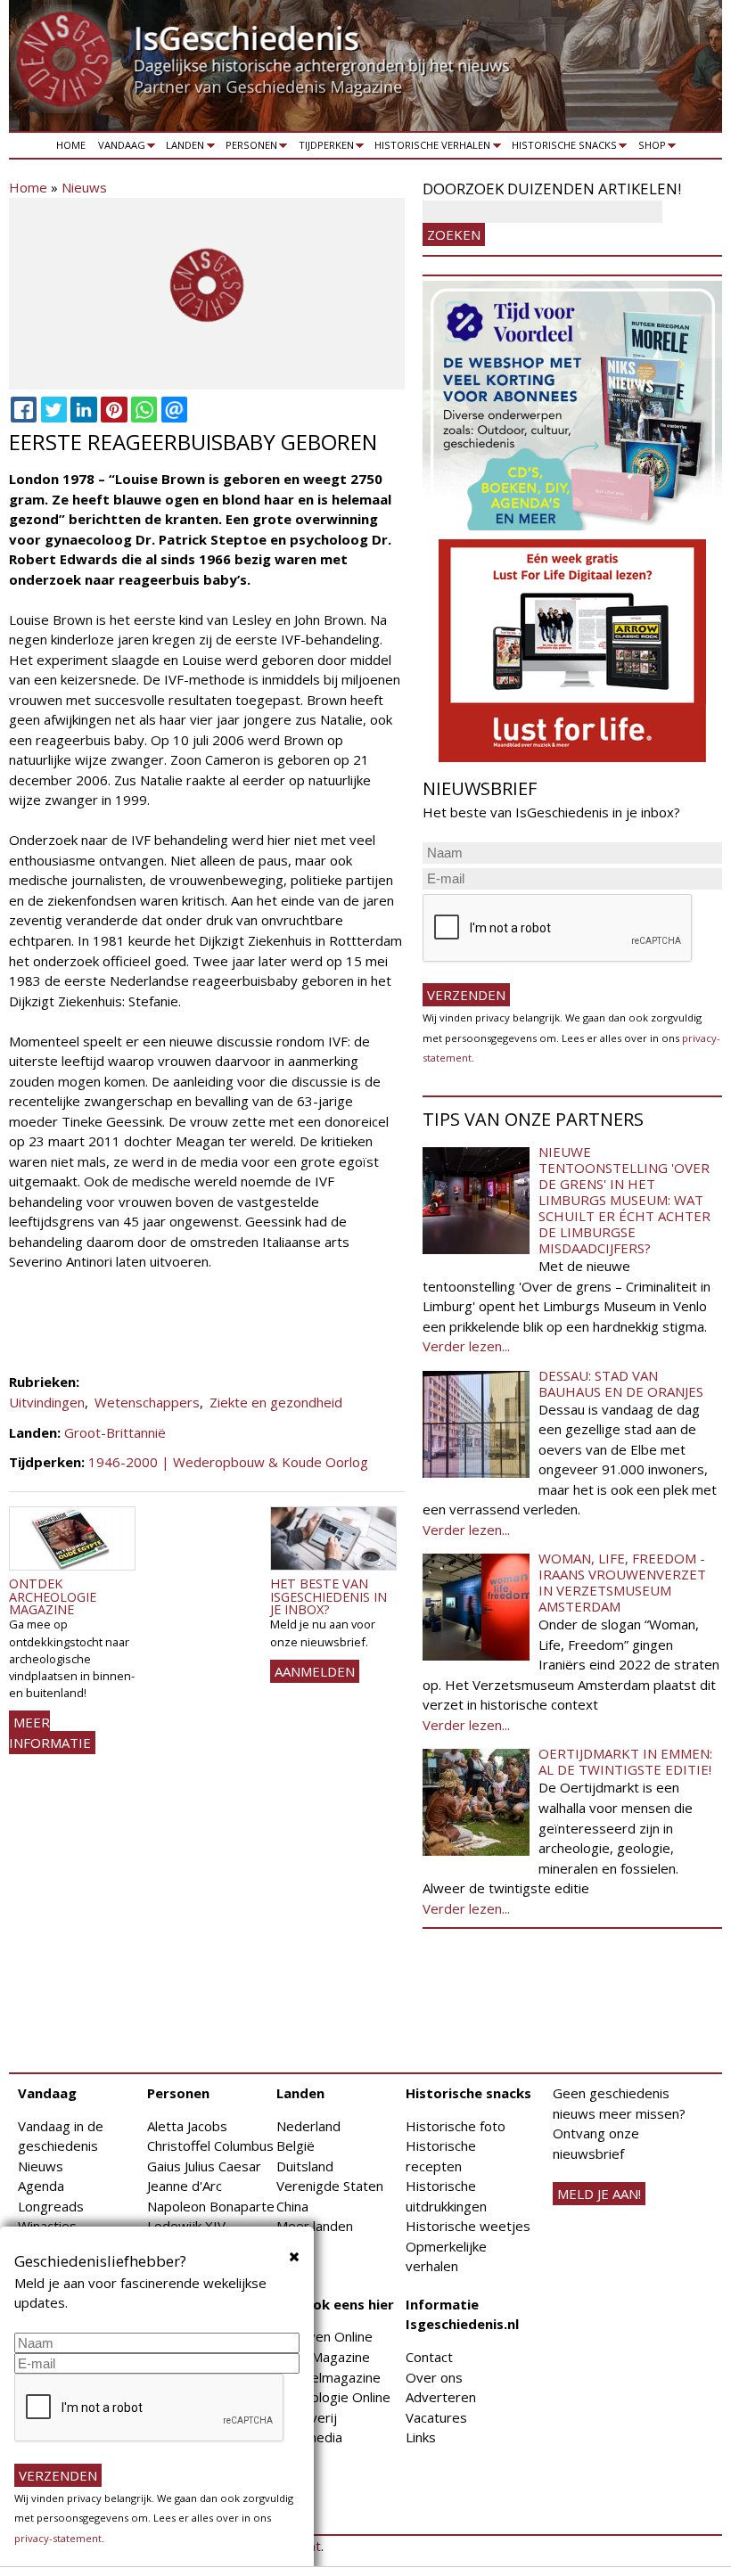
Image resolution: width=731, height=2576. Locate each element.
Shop (649, 148)
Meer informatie (50, 1732)
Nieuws (84, 187)
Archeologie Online (333, 2397)
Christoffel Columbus (210, 2145)
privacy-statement (58, 2538)
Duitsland (305, 2166)
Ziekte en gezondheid (276, 1402)
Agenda (41, 2186)
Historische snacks (561, 148)
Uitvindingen (47, 1402)
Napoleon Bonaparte (211, 2206)
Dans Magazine (323, 2357)
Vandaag (119, 148)
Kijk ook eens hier (335, 2304)
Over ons (434, 2377)
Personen (248, 148)
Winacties (47, 2226)
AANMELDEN (315, 1671)
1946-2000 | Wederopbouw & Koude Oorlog (228, 1462)
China (292, 2206)
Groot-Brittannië (115, 1432)
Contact (429, 2357)
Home (71, 145)
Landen (183, 148)
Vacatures (436, 2417)
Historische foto (456, 2126)
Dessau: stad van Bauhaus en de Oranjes (621, 1383)
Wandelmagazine (329, 2377)
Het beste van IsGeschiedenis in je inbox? (329, 1596)
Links (421, 2437)
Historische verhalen (430, 148)
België (296, 2145)
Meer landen (315, 2226)
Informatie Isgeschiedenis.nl (462, 2314)
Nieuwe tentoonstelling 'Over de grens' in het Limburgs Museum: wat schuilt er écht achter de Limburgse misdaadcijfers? (624, 1200)
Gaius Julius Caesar (204, 2166)
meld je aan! (599, 2194)
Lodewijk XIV (186, 2226)
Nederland (308, 2126)
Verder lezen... (466, 1346)
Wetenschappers (147, 1402)
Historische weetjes (468, 2226)
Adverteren (441, 2397)
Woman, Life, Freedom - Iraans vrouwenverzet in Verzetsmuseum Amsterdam (622, 1582)
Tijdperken (323, 148)
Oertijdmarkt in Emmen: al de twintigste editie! (625, 1761)
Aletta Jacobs (187, 2126)
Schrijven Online (324, 2336)
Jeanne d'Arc (185, 2186)
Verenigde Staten (330, 2186)
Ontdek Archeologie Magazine (53, 1596)
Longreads (51, 2206)
